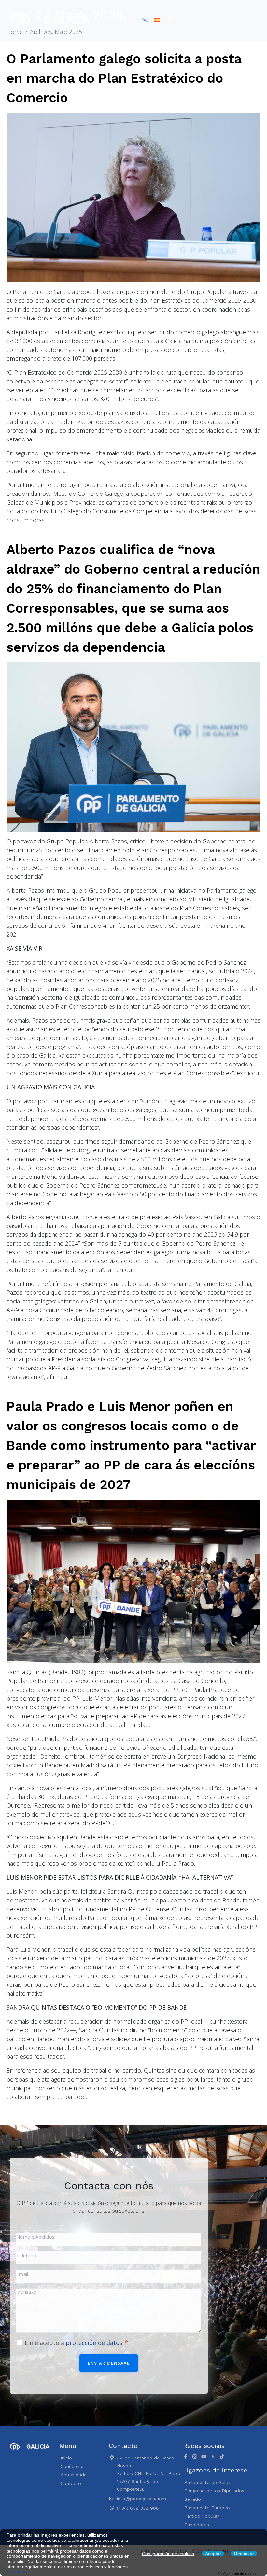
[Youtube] (204, 2457)
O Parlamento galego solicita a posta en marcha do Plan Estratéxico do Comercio (124, 78)
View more (17, 2572)
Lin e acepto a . (75, 2343)
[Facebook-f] (186, 2457)
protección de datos (94, 2343)
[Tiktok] (222, 2457)
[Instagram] (195, 2457)
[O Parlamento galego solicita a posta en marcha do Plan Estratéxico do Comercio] (133, 197)
